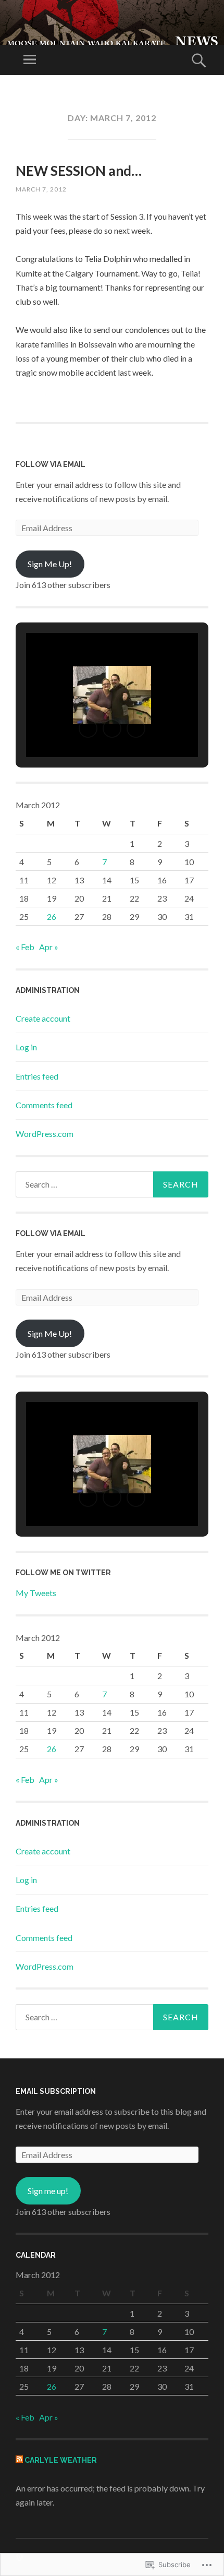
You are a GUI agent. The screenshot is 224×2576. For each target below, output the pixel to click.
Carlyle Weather (61, 2460)
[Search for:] (112, 1184)
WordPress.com (45, 1134)
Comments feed (44, 1105)
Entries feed (37, 1076)
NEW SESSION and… (79, 171)
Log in (26, 1047)
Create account (43, 1018)
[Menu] (30, 60)
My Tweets (36, 1593)
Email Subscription (56, 2091)
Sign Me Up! (50, 564)
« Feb (25, 947)
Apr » (49, 947)
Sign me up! (48, 2191)
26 (52, 916)
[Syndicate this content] (19, 2460)
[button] (88, 728)
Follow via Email (51, 464)
